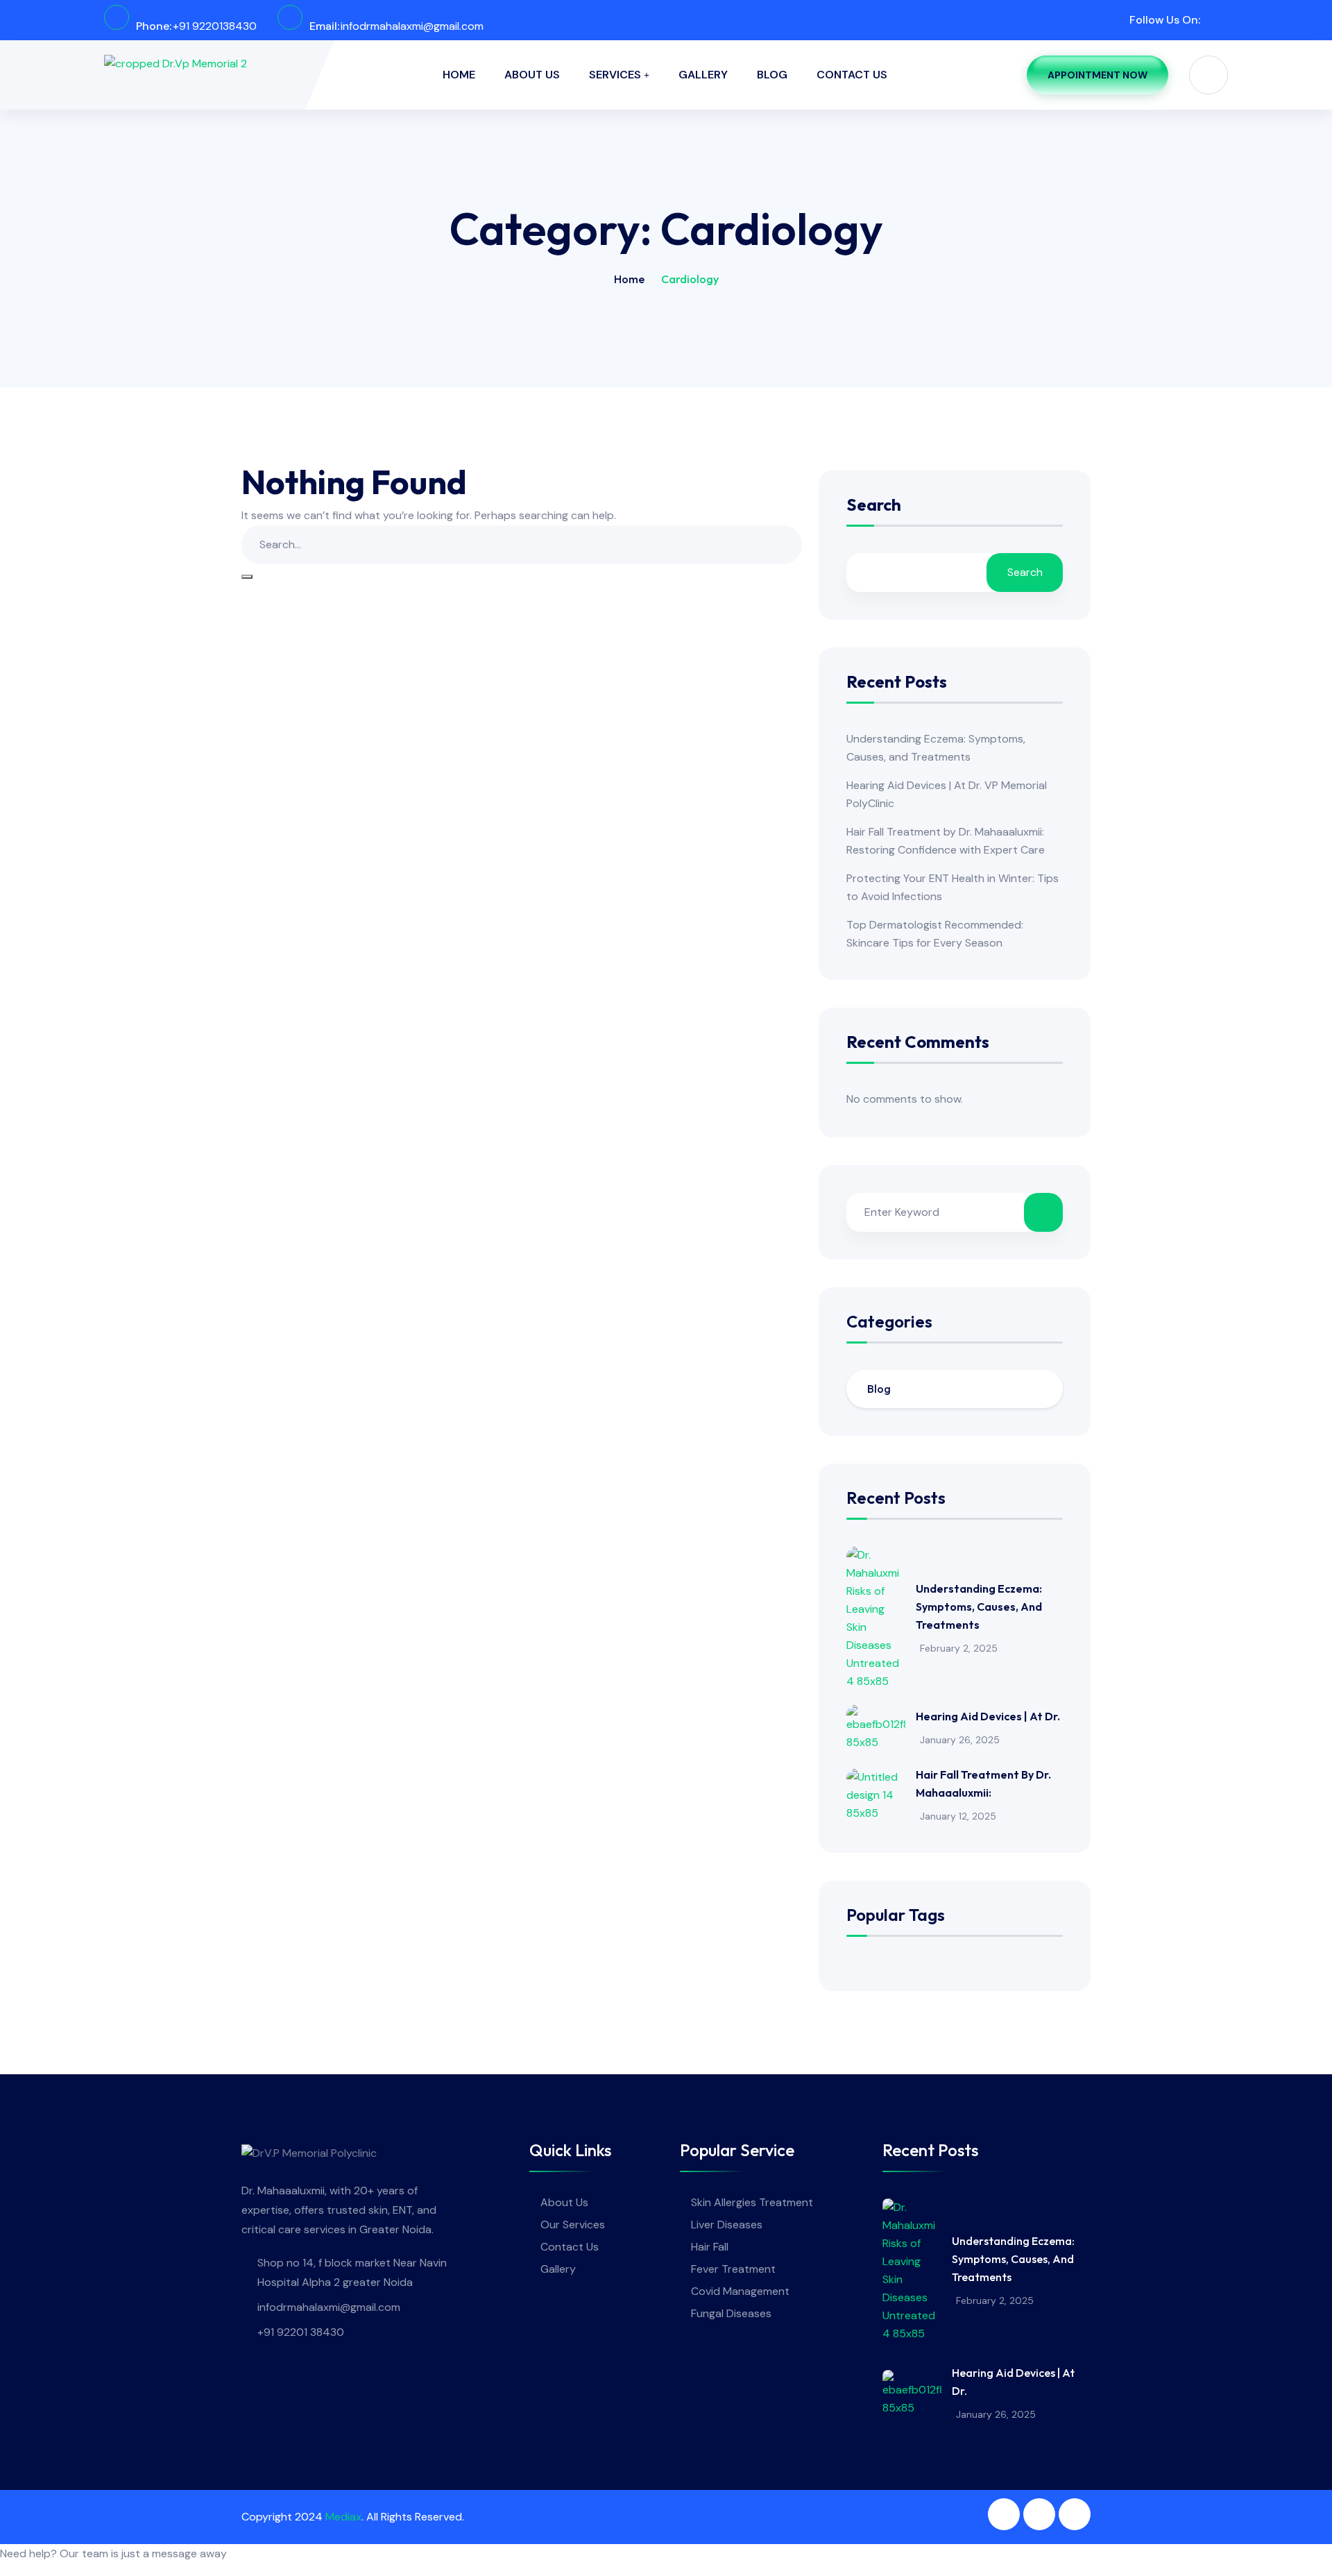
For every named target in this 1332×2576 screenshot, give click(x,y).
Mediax (343, 2517)
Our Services (573, 2225)
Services (615, 75)
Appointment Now (1098, 75)
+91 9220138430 (215, 26)
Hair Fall (710, 2247)
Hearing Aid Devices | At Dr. (988, 1716)
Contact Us (852, 75)
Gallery (703, 75)
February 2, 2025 (959, 1648)
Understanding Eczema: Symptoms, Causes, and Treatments (979, 1607)
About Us (532, 75)
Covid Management (740, 2291)
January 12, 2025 (958, 1816)
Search (874, 506)
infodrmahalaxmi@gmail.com (412, 26)
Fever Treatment (733, 2269)
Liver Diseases (727, 2225)
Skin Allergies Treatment (752, 2202)
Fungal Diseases (731, 2313)
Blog (772, 75)
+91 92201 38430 (301, 2332)
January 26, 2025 (960, 1740)
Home (459, 75)
